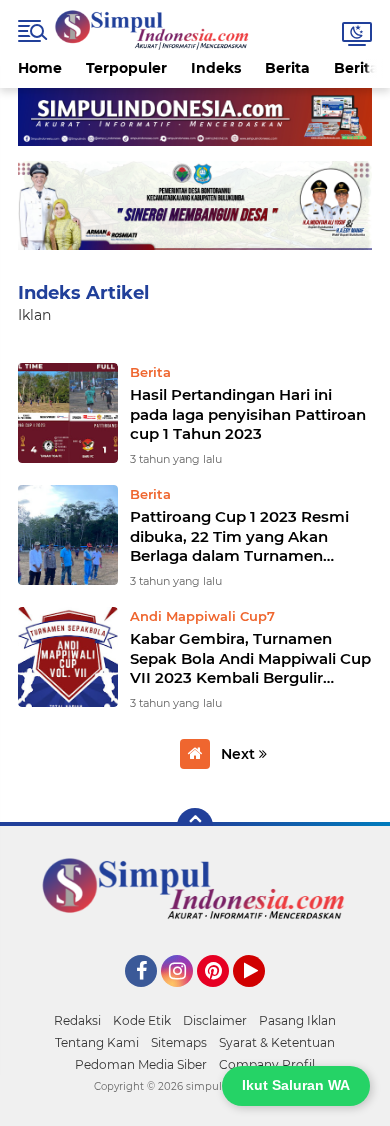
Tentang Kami (97, 1042)
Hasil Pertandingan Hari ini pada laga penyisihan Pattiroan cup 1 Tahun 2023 (248, 414)
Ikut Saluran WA (296, 1085)
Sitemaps (179, 1042)
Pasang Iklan (297, 1020)
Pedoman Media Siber (141, 1064)
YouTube (262, 996)
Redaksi (77, 1020)
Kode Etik (142, 1020)
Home (40, 68)
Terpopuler (126, 68)
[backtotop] (195, 826)
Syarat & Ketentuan (277, 1042)
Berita (287, 68)
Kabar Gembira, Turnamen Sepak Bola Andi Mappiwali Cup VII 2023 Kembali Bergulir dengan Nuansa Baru (250, 658)
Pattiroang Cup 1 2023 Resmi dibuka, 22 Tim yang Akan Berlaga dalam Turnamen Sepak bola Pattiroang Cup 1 (239, 536)
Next (240, 754)
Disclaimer (215, 1020)
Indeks (216, 68)
